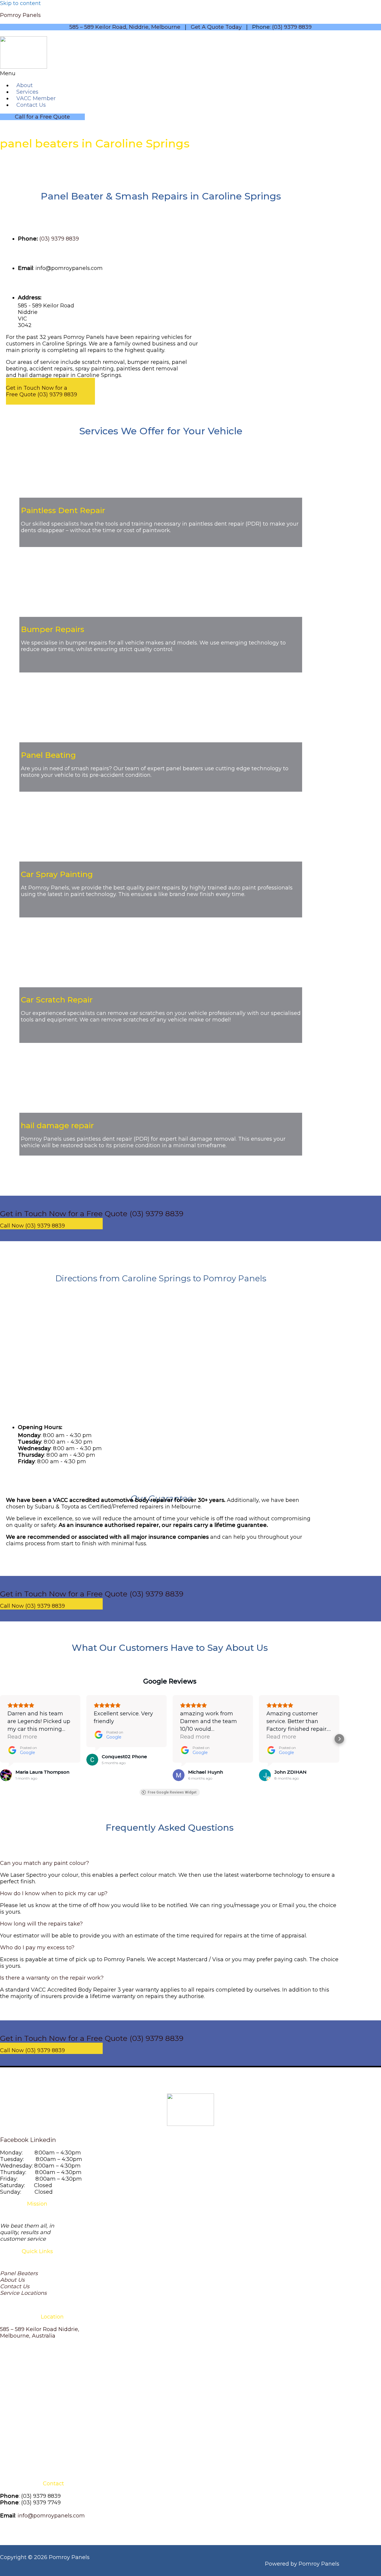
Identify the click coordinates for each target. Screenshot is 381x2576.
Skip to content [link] (20, 3)
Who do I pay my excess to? (37, 1948)
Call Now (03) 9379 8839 (32, 1226)
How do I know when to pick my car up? (54, 1893)
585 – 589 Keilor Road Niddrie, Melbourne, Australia (40, 2333)
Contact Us (31, 105)
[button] (112, 73)
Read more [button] (22, 1737)
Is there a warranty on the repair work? (52, 1978)
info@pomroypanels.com (51, 2516)
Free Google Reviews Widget (172, 1792)
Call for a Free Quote (42, 117)
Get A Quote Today (216, 27)
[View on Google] (6, 1775)
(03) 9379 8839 (292, 27)
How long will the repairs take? (41, 1924)
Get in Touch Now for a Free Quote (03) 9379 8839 (42, 391)
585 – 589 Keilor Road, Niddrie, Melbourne (125, 27)
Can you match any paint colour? (44, 1863)
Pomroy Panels (20, 15)
